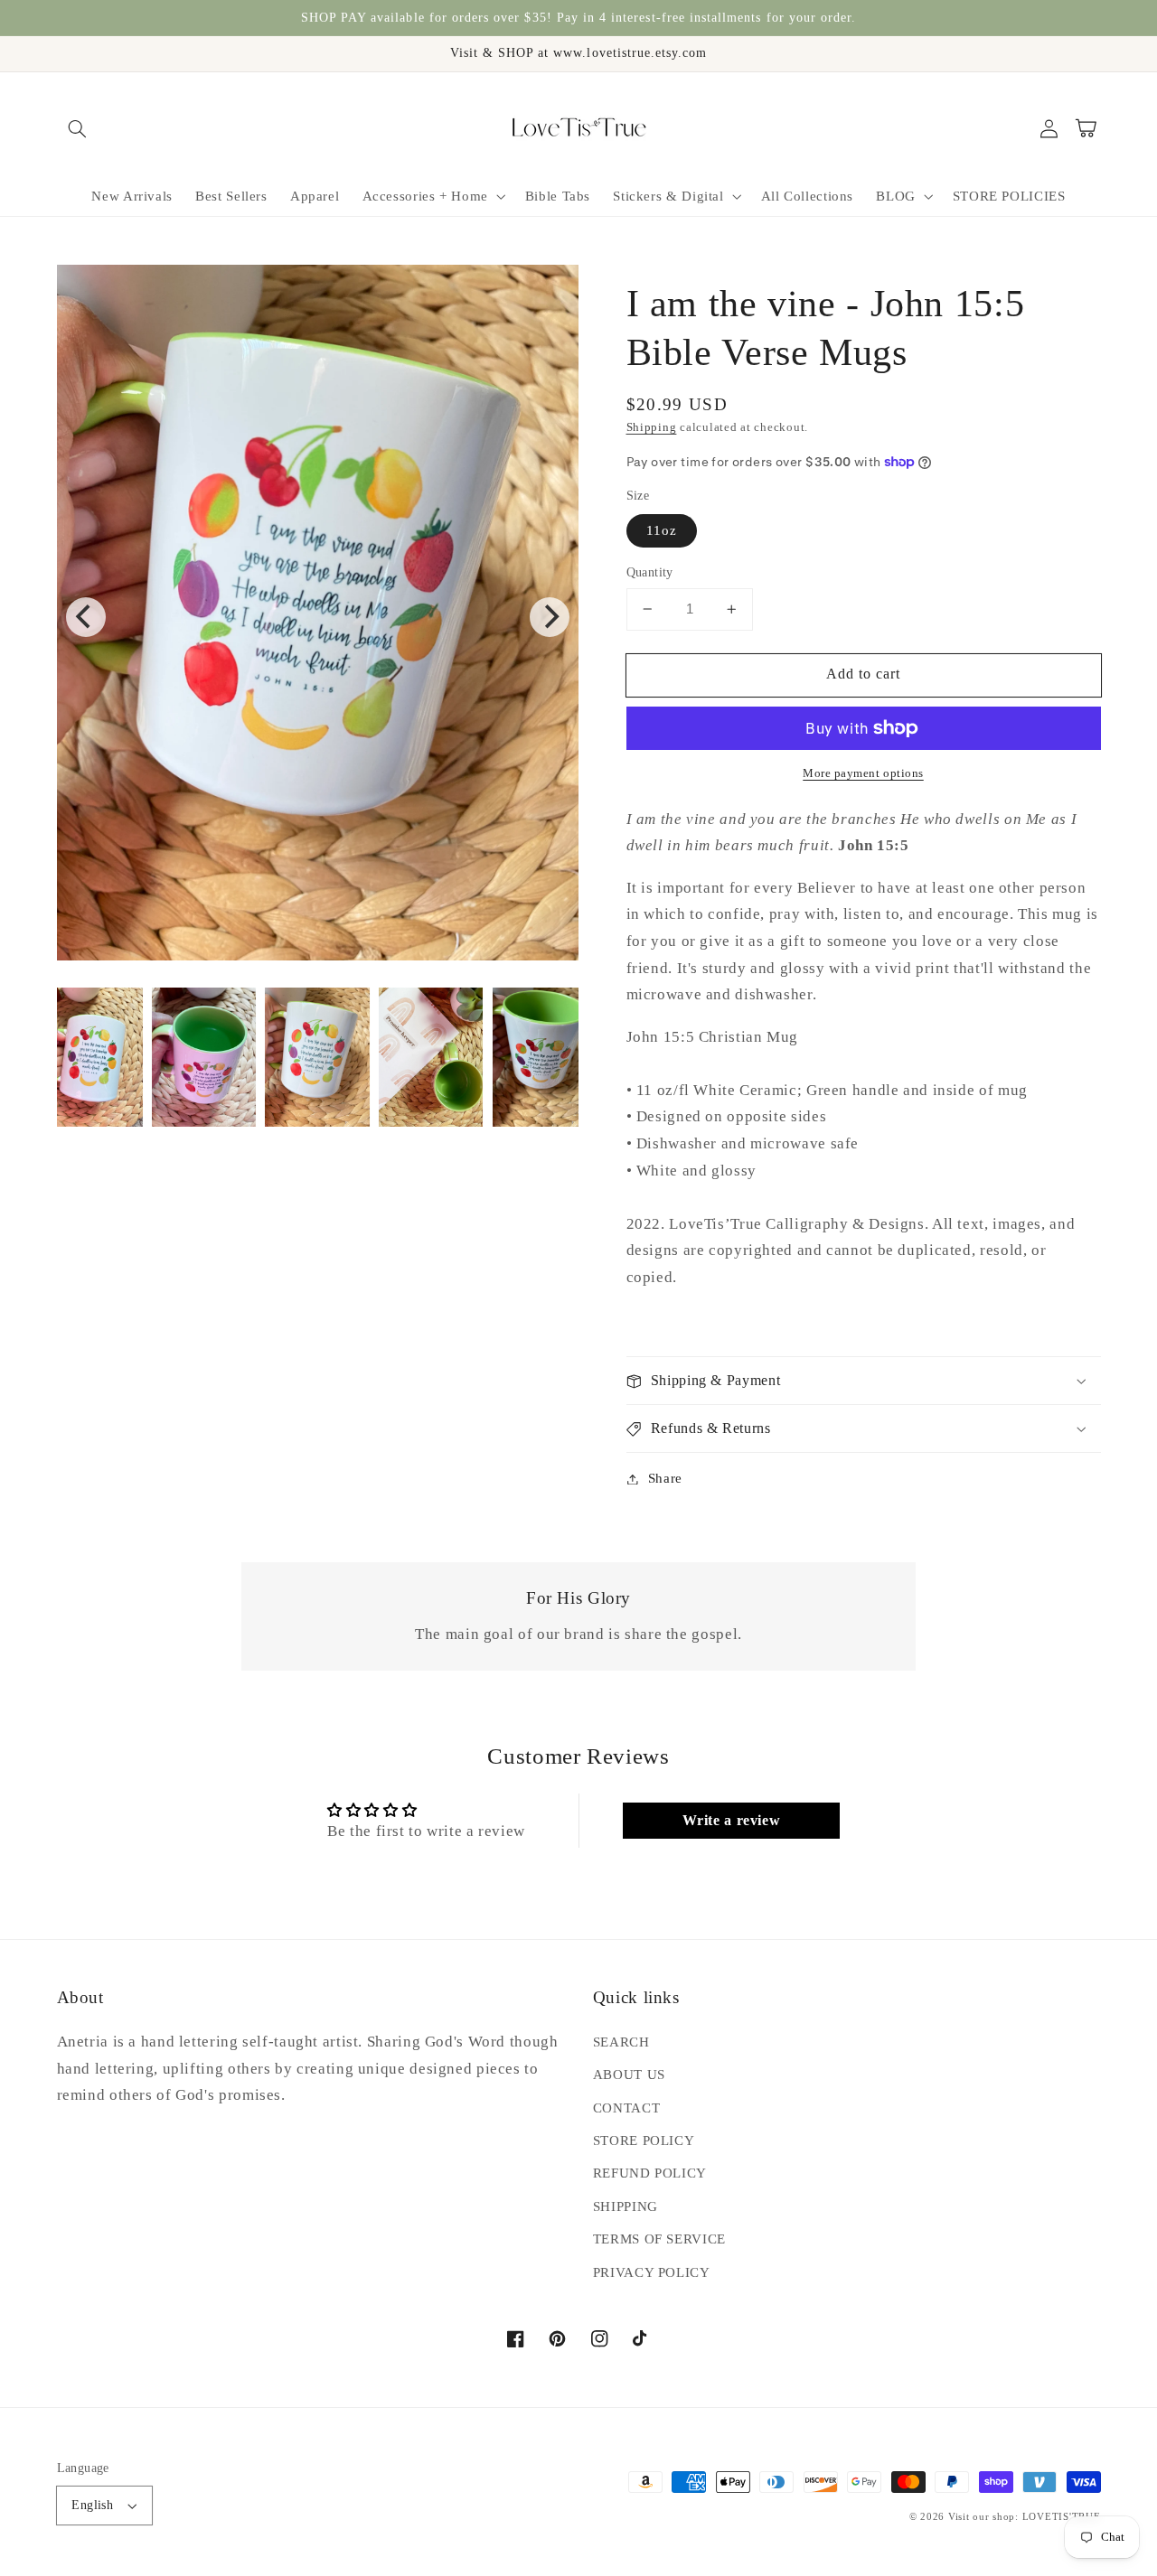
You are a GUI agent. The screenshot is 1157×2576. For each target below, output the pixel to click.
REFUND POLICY (650, 2173)
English (92, 2505)
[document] (318, 617)
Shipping (652, 427)
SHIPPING (626, 2206)
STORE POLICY (644, 2140)
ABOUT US (629, 2075)
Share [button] (665, 1478)
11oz (662, 530)
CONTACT (626, 2108)
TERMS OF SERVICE (659, 2239)
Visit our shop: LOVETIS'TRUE (1025, 2517)
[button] (78, 128)
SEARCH (621, 2042)
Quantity (650, 572)
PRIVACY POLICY (652, 2272)
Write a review (732, 1820)
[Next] (550, 617)
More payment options (863, 773)
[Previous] (86, 617)
